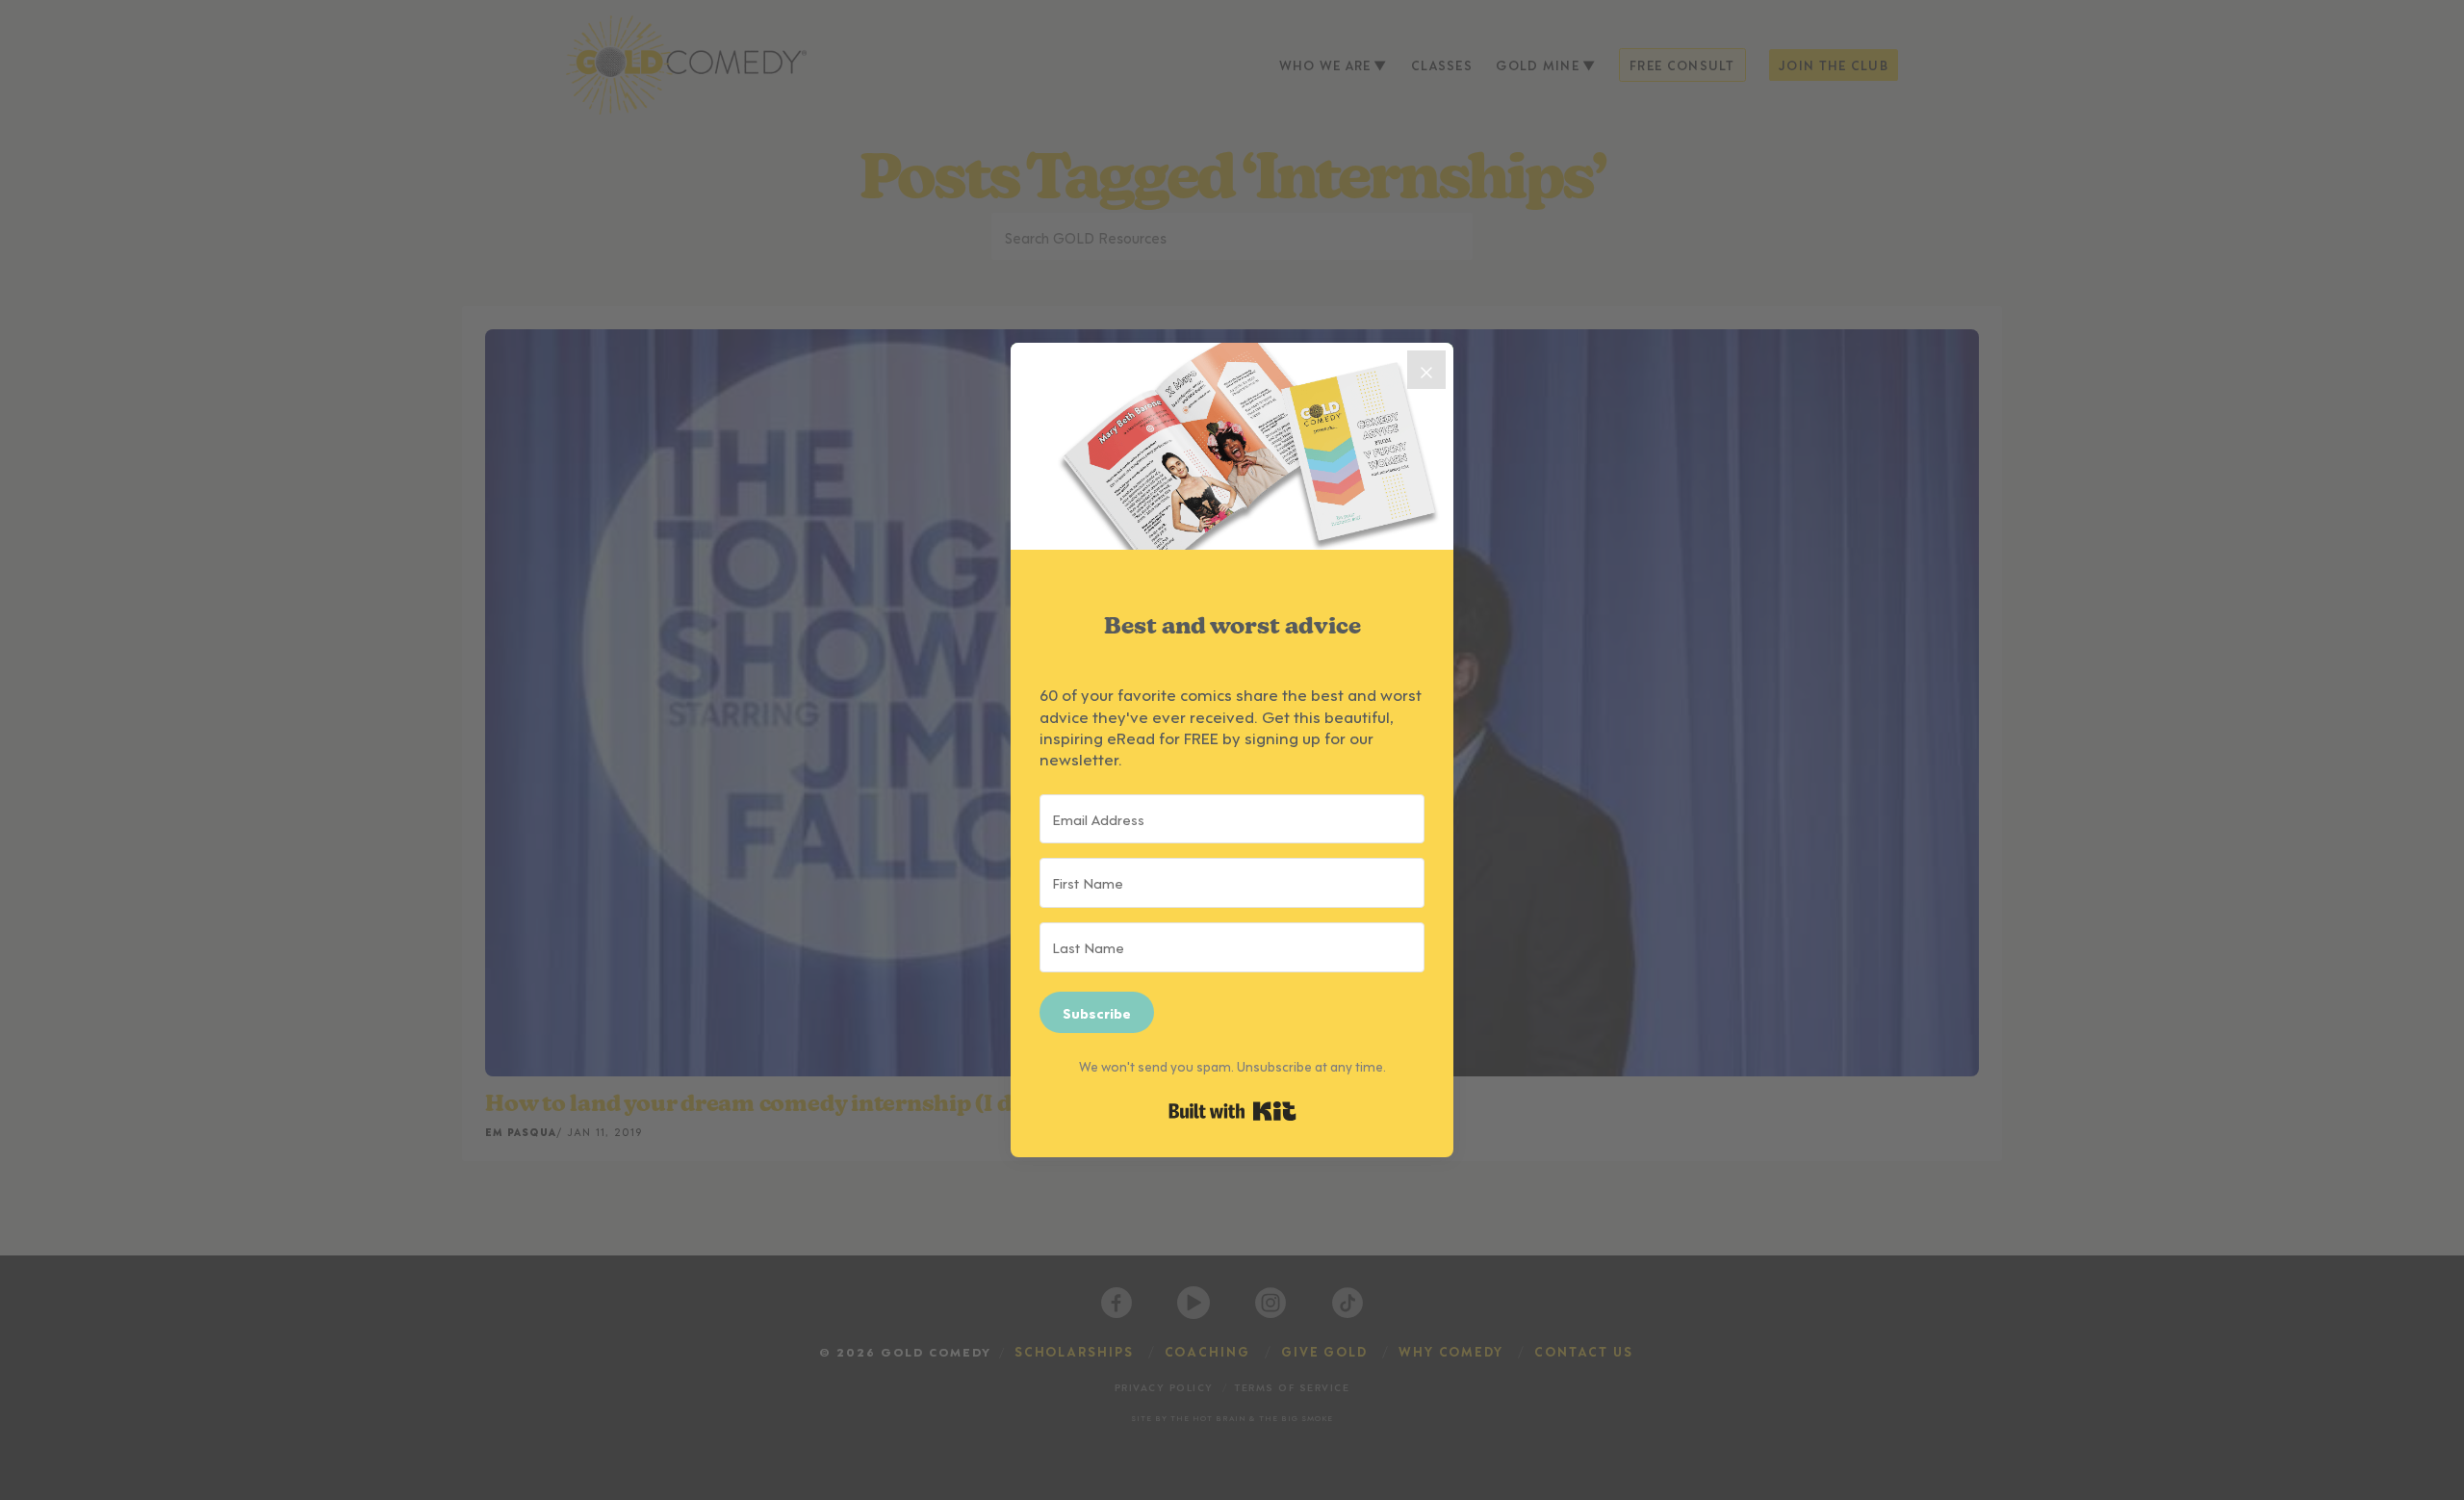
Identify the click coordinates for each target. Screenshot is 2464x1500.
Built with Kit (1232, 1111)
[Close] (1426, 370)
